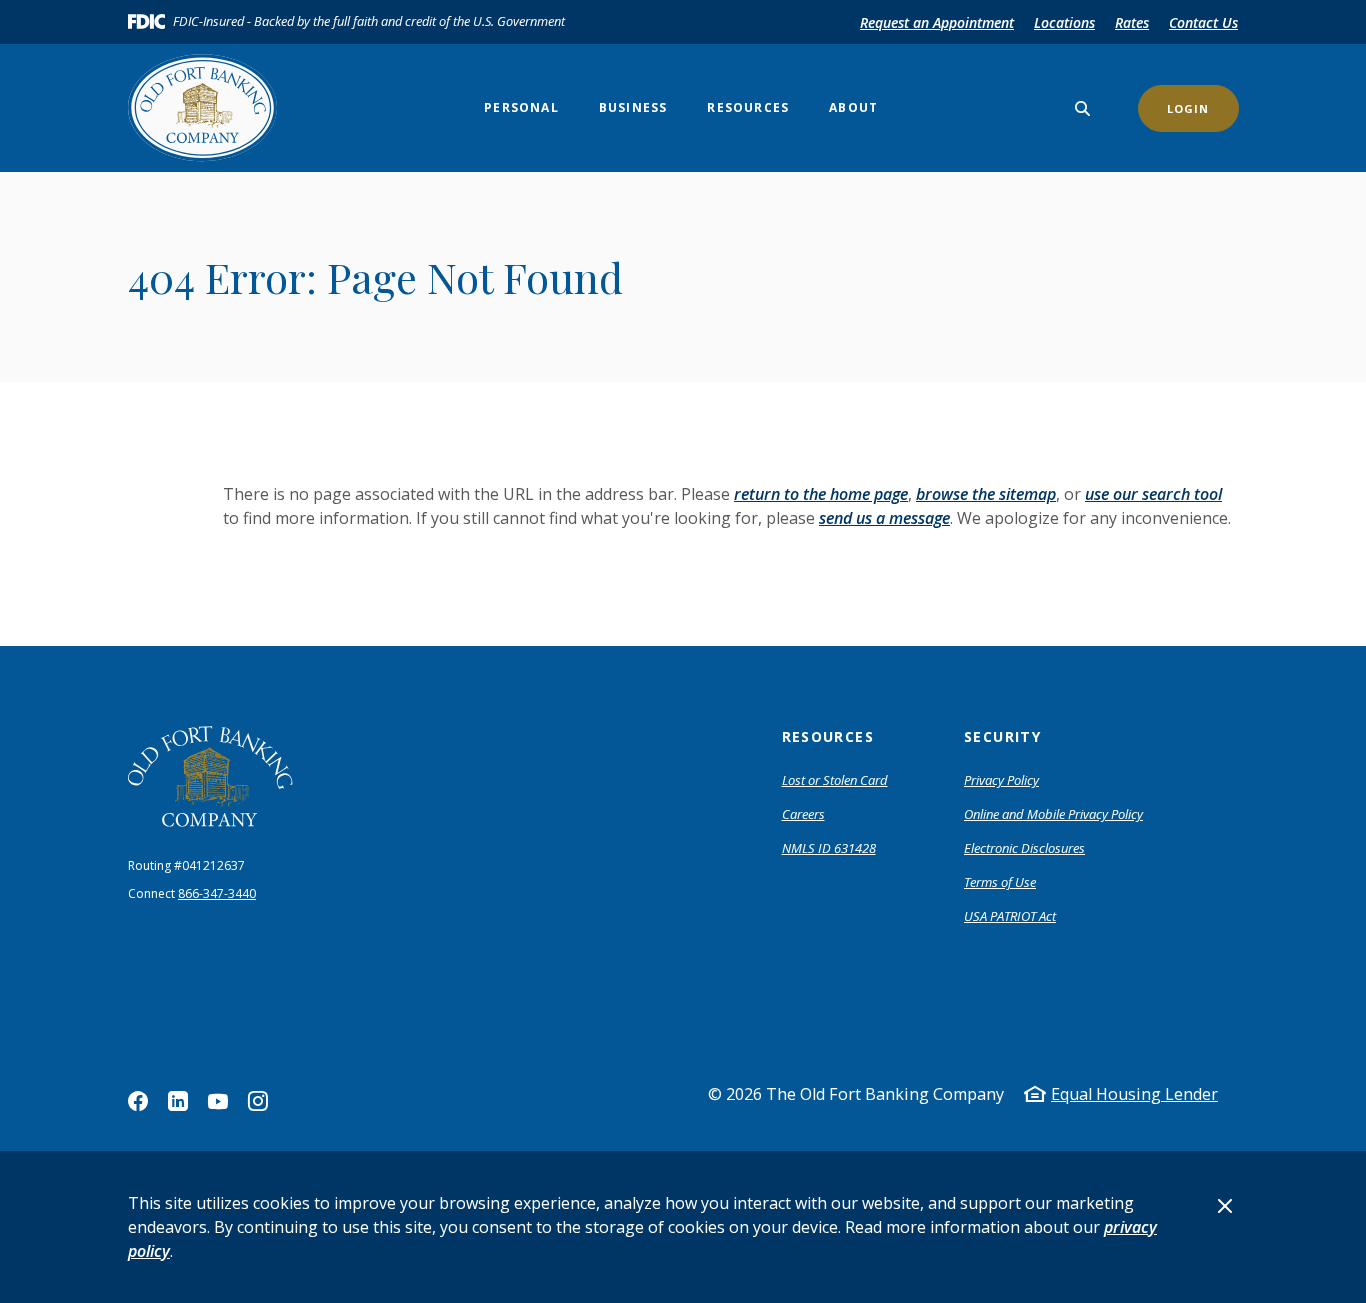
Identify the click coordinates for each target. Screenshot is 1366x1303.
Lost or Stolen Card (835, 780)
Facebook (138, 1101)
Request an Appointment (937, 22)
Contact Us (1203, 22)
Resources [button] (748, 107)
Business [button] (633, 107)
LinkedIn (178, 1101)
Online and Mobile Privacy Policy (1053, 814)
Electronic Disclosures (1024, 848)
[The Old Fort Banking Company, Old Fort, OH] (210, 776)
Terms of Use (1000, 882)
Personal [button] (521, 107)
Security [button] (1002, 736)
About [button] (853, 107)
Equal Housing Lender (1134, 1094)
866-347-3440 (217, 893)
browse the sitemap (986, 494)
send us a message (884, 518)
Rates (1132, 22)
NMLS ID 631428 (829, 848)
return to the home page (821, 494)
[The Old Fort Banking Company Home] (210, 108)
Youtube (218, 1101)
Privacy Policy (1001, 780)
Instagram (258, 1101)
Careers (803, 814)
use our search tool (1153, 494)
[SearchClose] (1083, 108)
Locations (1064, 22)
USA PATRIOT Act (1010, 916)
